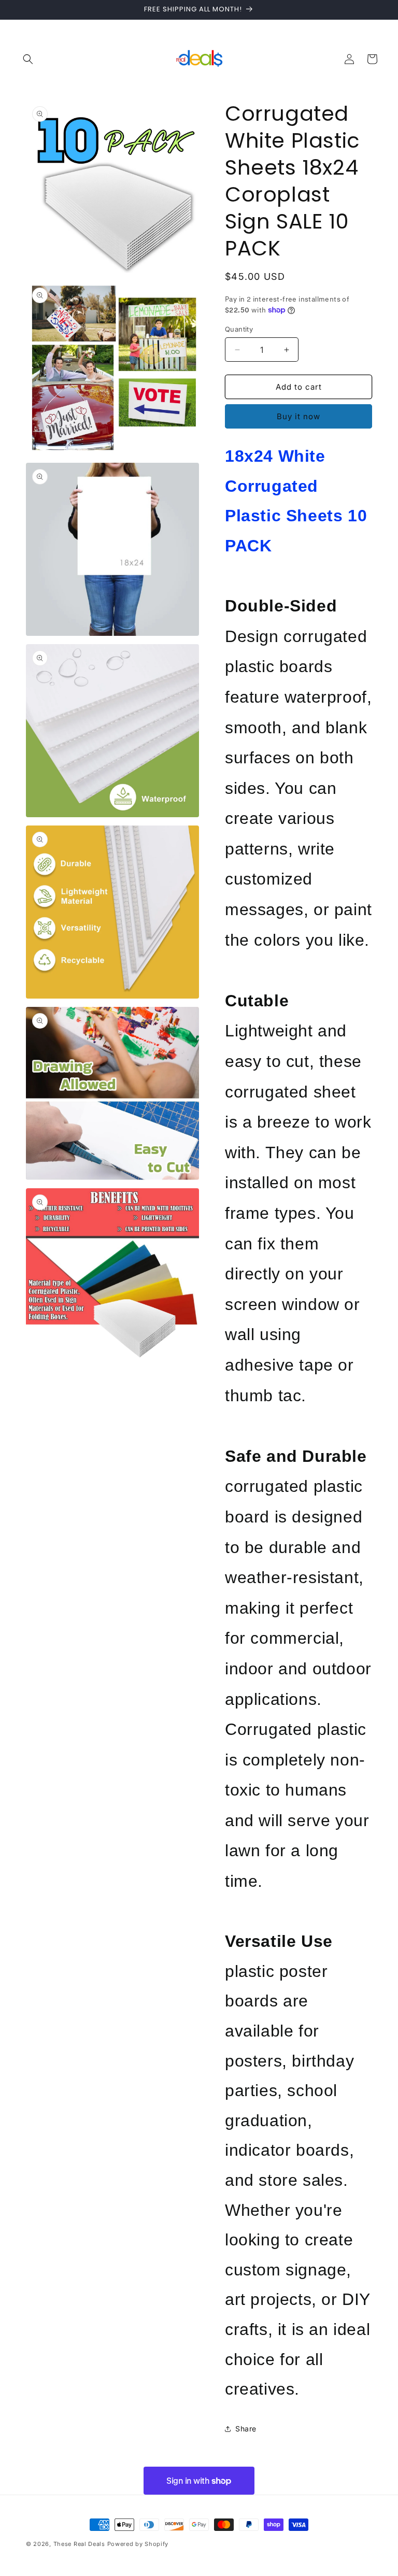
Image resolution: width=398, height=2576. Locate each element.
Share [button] (246, 2429)
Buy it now (298, 416)
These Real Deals (79, 2544)
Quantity (239, 329)
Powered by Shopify (138, 2544)
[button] (28, 59)
